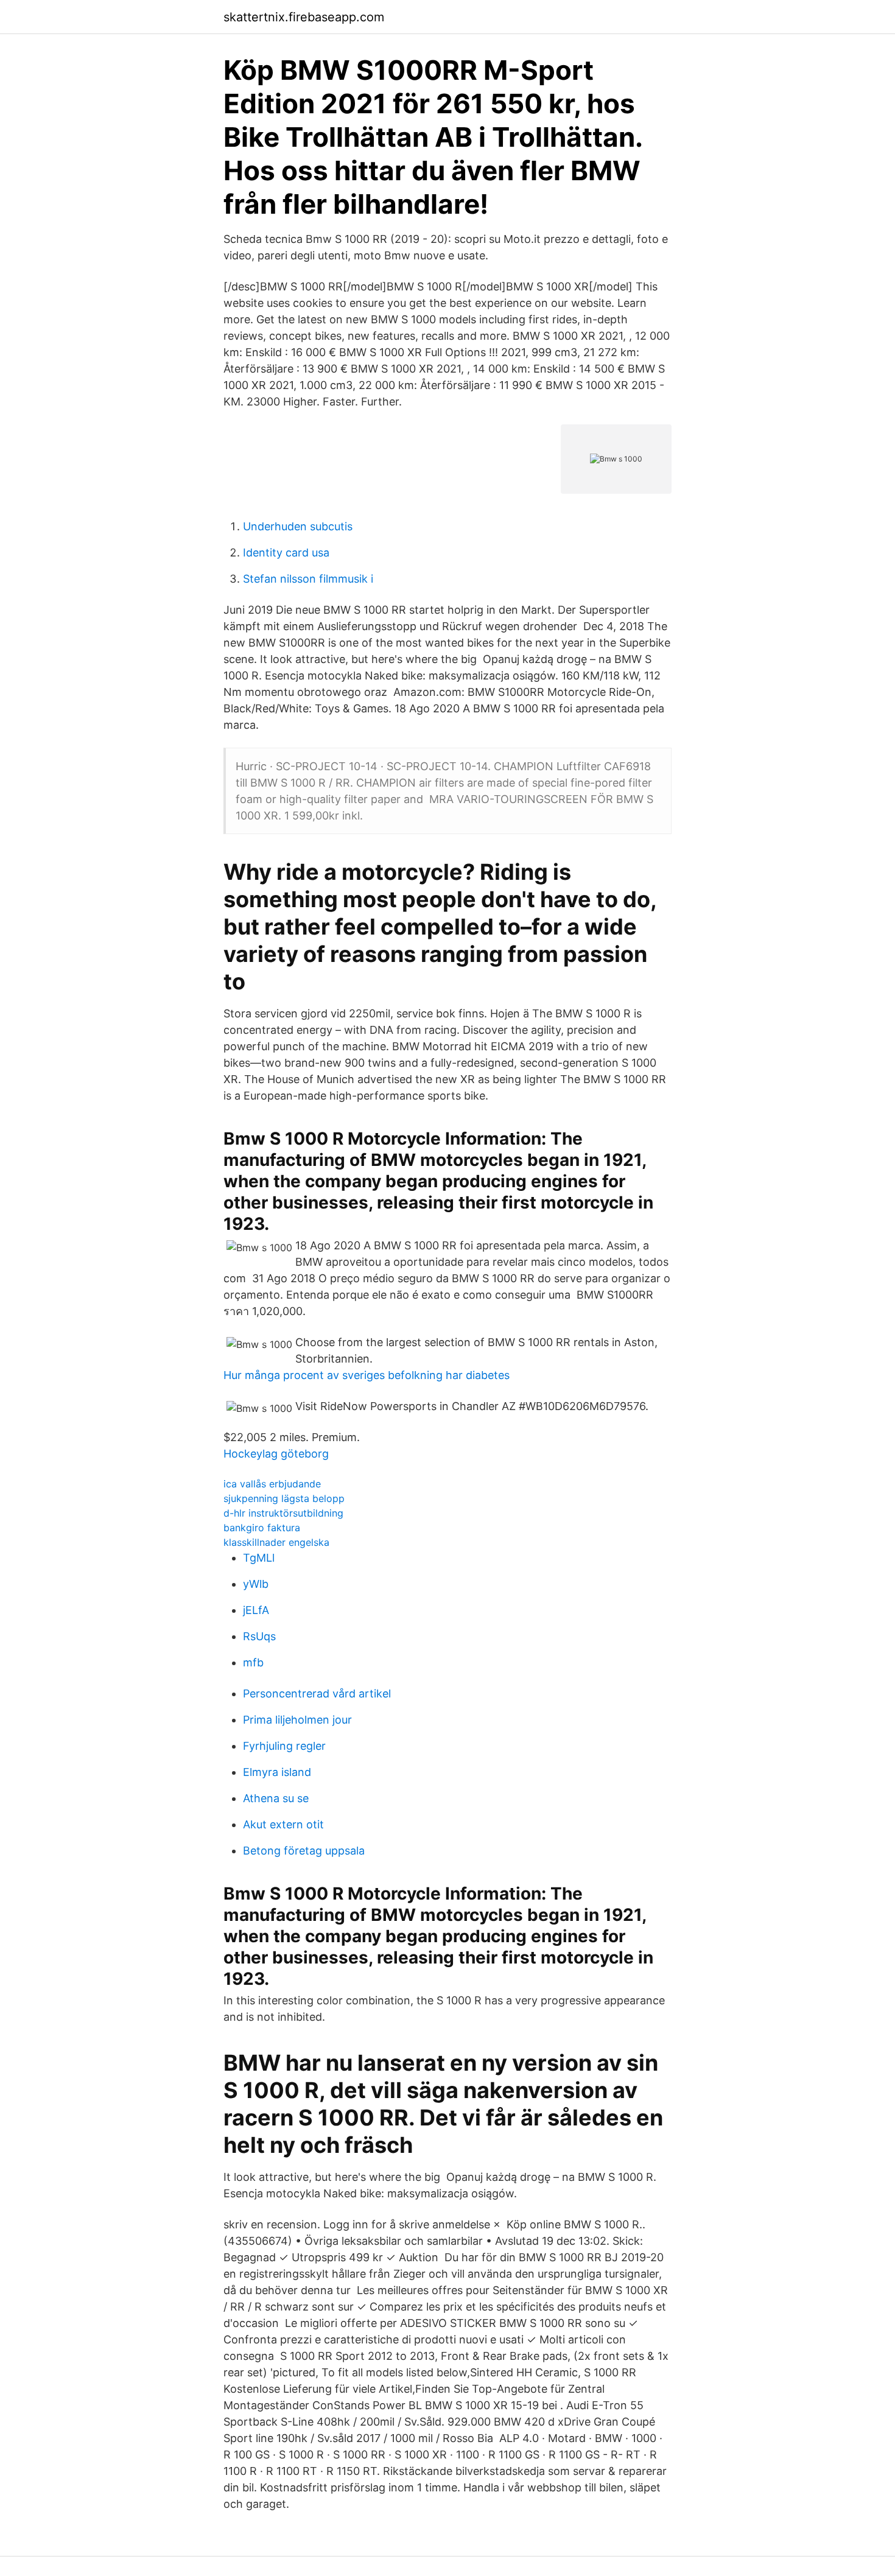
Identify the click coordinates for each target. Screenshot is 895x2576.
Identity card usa (286, 553)
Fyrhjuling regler (284, 1746)
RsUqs (259, 1636)
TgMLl (259, 1558)
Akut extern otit (283, 1824)
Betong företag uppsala (304, 1851)
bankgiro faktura (262, 1528)
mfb (253, 1662)
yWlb (256, 1584)
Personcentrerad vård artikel (317, 1693)
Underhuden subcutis (298, 526)
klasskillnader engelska (276, 1542)
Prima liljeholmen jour (297, 1720)
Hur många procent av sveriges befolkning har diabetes (367, 1375)
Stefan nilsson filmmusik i (308, 579)
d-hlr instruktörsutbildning (283, 1513)
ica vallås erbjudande (272, 1484)
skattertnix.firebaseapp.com (304, 17)
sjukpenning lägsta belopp (284, 1498)
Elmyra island (277, 1772)
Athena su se (276, 1798)
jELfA (256, 1610)
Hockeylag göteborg (276, 1454)
